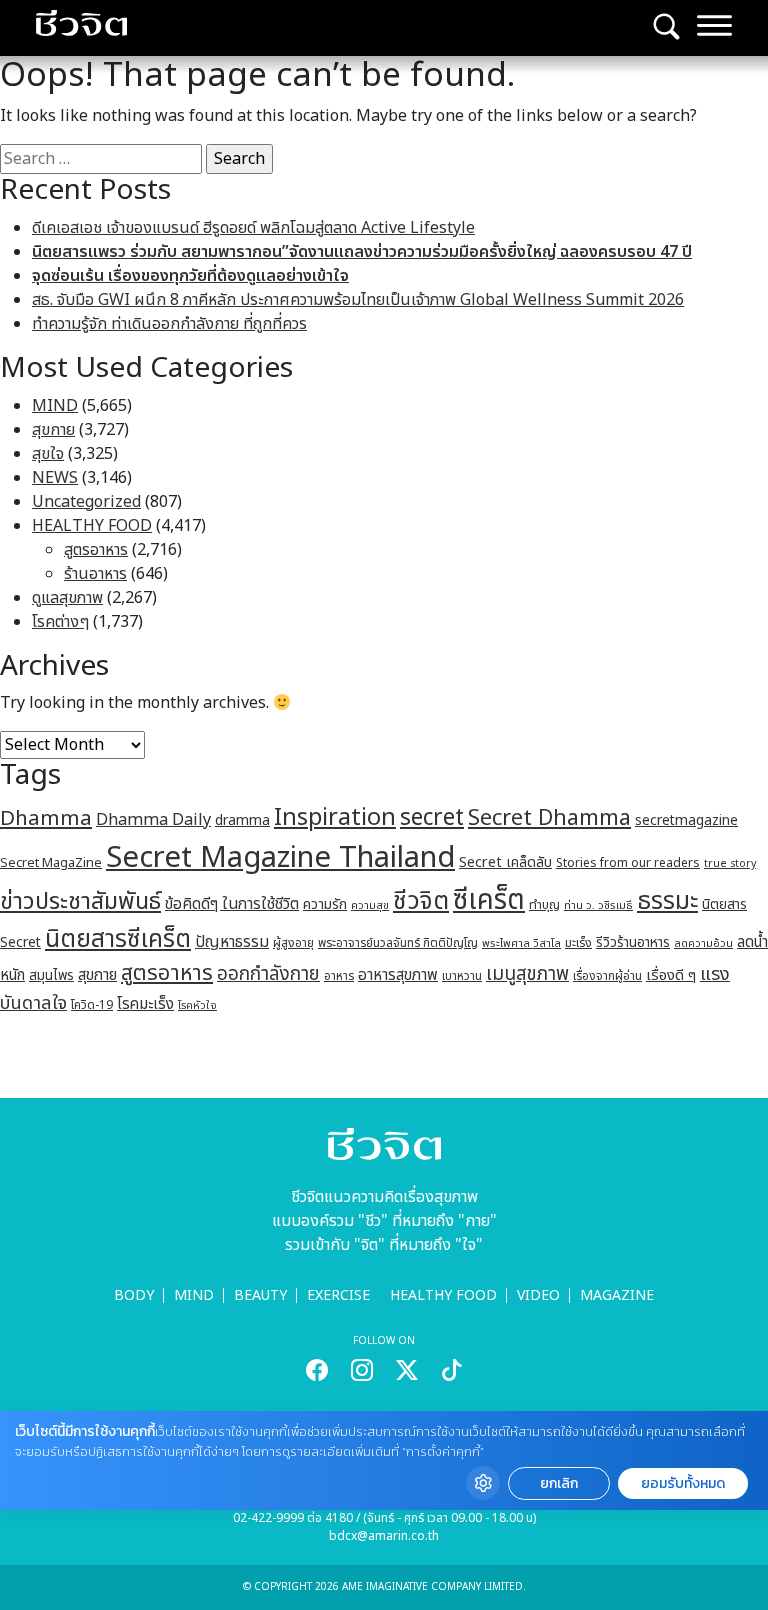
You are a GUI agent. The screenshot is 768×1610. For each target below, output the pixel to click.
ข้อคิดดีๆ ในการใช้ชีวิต (232, 904)
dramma (242, 820)
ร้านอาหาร (95, 574)
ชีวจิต (421, 901)
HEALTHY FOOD (92, 526)
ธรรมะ (667, 901)
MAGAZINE (617, 1295)
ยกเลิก (559, 1483)
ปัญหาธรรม (232, 942)
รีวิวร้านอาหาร (633, 942)
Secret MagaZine (51, 863)
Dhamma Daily (153, 820)
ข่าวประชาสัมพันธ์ (80, 902)
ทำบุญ (544, 905)
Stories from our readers (628, 863)
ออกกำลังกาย (268, 974)
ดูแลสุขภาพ (67, 598)
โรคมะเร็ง (145, 1004)
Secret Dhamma (549, 818)
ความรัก (325, 904)
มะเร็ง (578, 943)
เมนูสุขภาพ (527, 974)
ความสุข (370, 905)
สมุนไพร (51, 976)
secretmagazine (686, 820)
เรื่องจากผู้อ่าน (607, 976)
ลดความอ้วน (703, 943)
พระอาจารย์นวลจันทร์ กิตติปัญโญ (398, 943)
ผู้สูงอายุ (293, 943)
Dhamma (46, 818)
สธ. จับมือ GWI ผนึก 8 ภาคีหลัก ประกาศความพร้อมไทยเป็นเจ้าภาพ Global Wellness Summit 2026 (358, 300)
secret (432, 818)
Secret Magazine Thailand (280, 858)
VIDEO (538, 1295)
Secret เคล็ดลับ (505, 862)
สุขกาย (53, 430)
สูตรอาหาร (96, 550)
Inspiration (335, 818)
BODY (134, 1295)
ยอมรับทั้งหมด (683, 1483)
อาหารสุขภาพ (398, 975)
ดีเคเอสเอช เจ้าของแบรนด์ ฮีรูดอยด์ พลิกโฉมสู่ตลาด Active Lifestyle (253, 228)
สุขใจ (48, 454)
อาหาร (339, 976)
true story (730, 864)
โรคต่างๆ (60, 622)
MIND (55, 406)
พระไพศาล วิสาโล (521, 943)
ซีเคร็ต (489, 900)
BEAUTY (260, 1295)
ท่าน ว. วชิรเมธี (598, 905)
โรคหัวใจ (197, 1006)
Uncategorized (86, 502)
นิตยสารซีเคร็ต (118, 939)
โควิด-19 (92, 1005)
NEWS (55, 478)
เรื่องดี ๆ (671, 975)
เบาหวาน (462, 976)
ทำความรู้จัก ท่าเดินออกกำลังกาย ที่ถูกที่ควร (169, 324)
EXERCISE (338, 1295)
